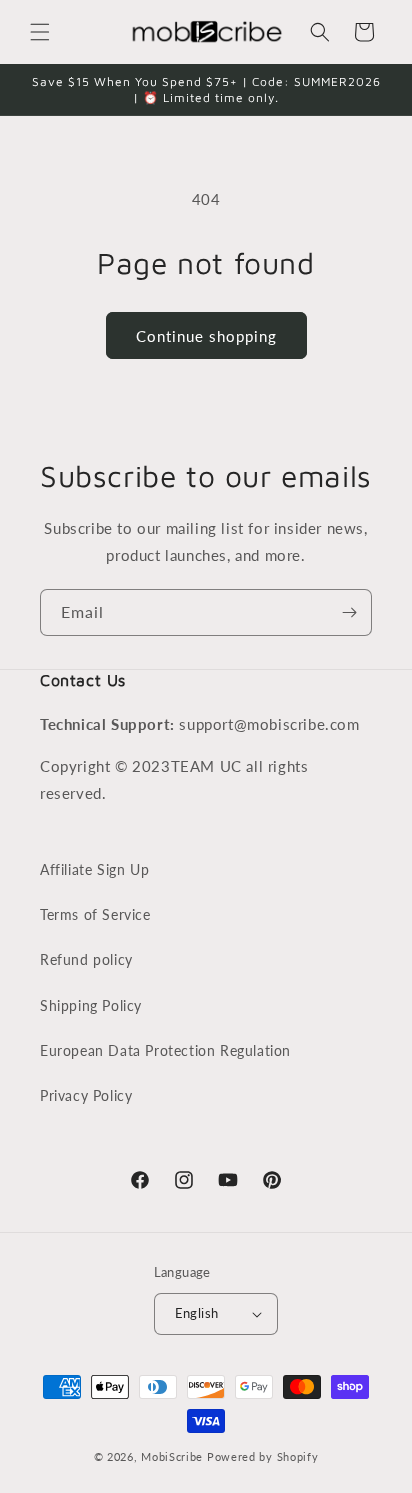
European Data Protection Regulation (165, 1050)
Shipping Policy (91, 1005)
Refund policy (86, 959)
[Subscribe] (349, 612)
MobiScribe (172, 1456)
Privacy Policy (86, 1095)
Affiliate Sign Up (94, 869)
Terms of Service (95, 914)
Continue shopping (206, 336)
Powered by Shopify (263, 1456)
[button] (40, 32)
